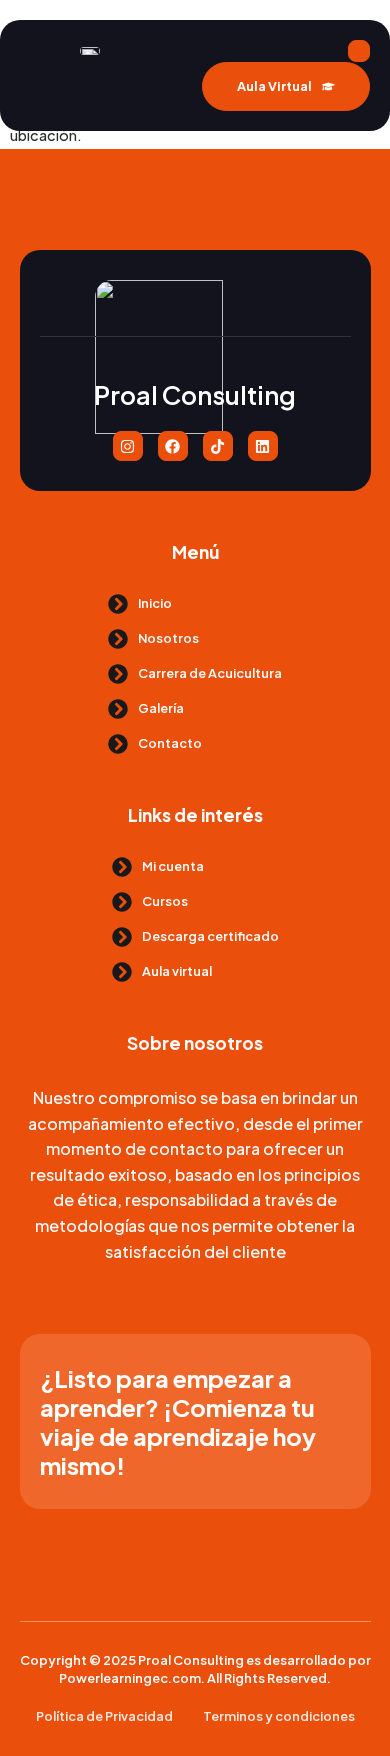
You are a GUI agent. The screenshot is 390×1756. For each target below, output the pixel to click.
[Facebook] (173, 446)
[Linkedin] (263, 446)
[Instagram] (128, 446)
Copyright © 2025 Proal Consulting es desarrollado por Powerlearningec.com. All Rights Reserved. (195, 1669)
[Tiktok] (218, 446)
